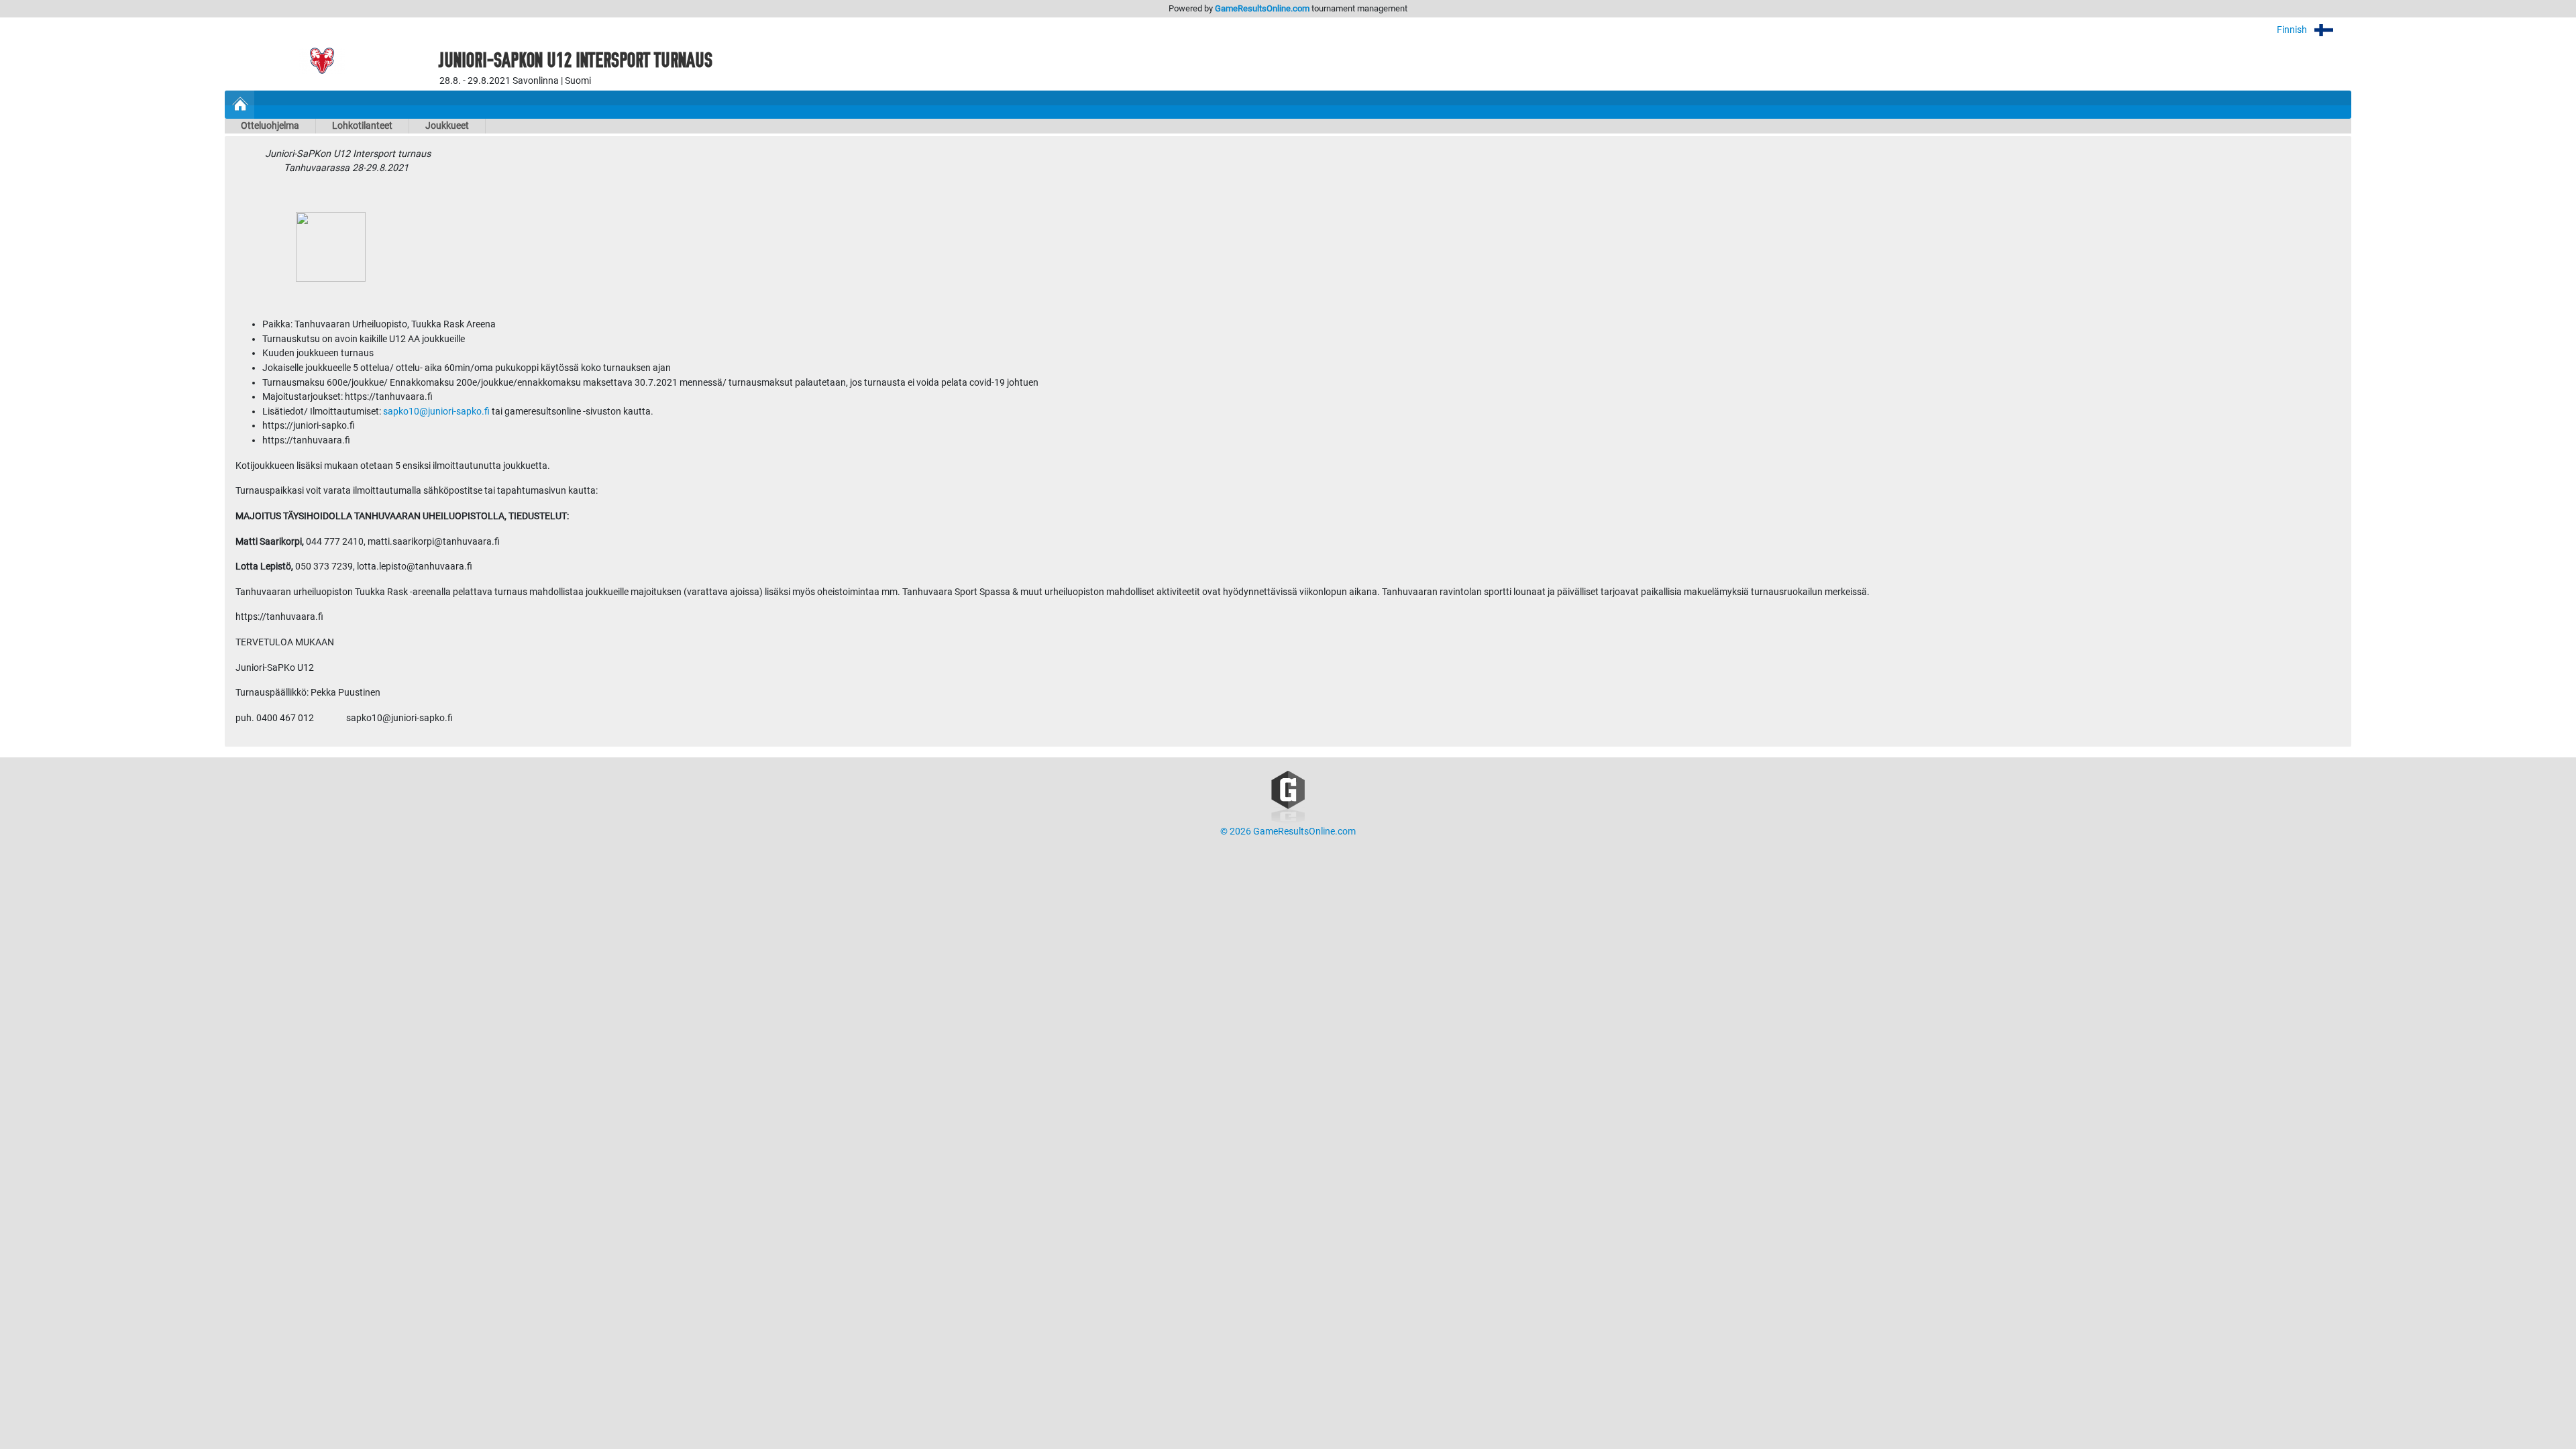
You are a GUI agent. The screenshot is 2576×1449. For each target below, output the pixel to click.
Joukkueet (447, 126)
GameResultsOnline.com (1262, 8)
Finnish (2293, 30)
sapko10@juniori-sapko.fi (436, 412)
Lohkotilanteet (362, 126)
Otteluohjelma (270, 126)
